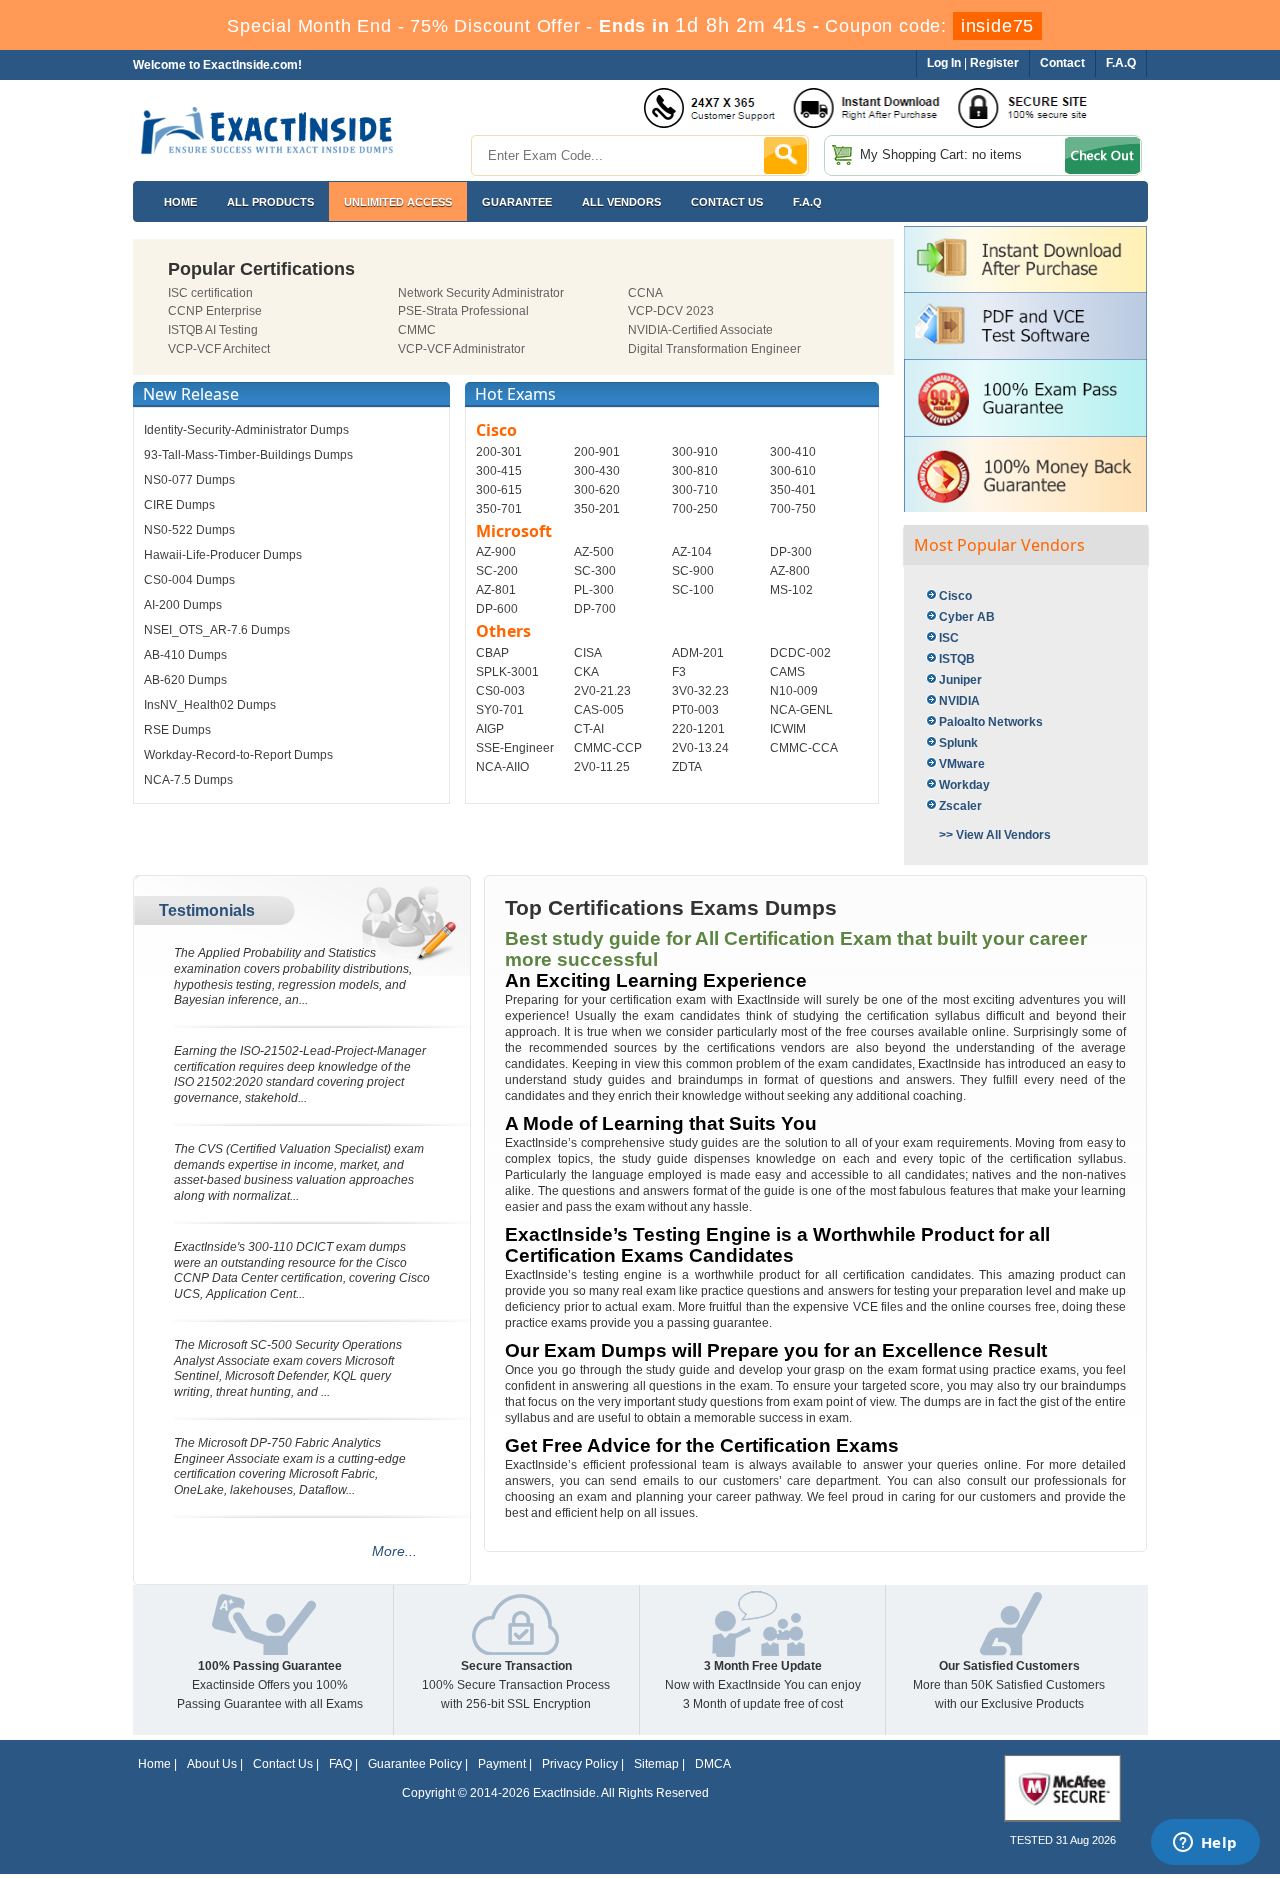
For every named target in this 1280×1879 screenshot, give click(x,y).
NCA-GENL (801, 710)
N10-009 (794, 691)
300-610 (793, 471)
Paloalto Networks (991, 722)
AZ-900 (496, 552)
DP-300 (791, 552)
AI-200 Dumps (183, 605)
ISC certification (210, 293)
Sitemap (656, 1764)
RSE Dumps (177, 730)
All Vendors (621, 202)
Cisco (955, 596)
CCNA (645, 293)
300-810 (695, 471)
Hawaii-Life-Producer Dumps (223, 555)
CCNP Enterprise (215, 311)
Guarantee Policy (415, 1764)
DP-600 (497, 609)
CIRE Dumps (179, 505)
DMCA (713, 1764)
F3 (679, 672)
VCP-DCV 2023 (671, 311)
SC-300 (595, 571)
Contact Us (283, 1764)
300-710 (695, 490)
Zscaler (960, 806)
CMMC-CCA (804, 748)
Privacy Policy (580, 1764)
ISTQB (957, 659)
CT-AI (589, 729)
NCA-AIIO (502, 767)
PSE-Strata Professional (463, 311)
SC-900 (693, 571)
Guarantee (517, 202)
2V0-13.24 (700, 748)
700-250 (695, 509)
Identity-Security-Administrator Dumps (246, 430)
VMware (962, 764)
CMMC (417, 330)
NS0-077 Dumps (189, 480)
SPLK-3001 (507, 672)
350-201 (597, 509)
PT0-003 (695, 710)
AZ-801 (496, 590)
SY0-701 (500, 710)
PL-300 (594, 590)
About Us (212, 1764)
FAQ (340, 1764)
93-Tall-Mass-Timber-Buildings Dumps (248, 455)
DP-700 (595, 609)
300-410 (793, 452)
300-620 (597, 490)
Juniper (960, 680)
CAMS (787, 672)
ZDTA (687, 767)
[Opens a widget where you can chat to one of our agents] (1205, 1844)
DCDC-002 (800, 653)
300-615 (499, 490)
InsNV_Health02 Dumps (210, 705)
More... (394, 1551)
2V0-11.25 (602, 767)
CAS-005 (599, 710)
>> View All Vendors (995, 835)
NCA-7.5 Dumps (188, 780)
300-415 (499, 471)
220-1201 (698, 729)
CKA (586, 672)
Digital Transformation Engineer (714, 349)
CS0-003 (500, 691)
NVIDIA (959, 701)
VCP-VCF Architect (219, 349)
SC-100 (693, 590)
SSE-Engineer (515, 748)
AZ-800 (790, 571)
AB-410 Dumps (185, 655)
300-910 (695, 452)
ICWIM (788, 729)
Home (180, 202)
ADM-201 (698, 653)
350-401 (793, 490)
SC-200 (497, 571)
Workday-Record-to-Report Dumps (238, 755)
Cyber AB (967, 617)
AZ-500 (594, 552)
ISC (949, 638)
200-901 (597, 452)
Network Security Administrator (481, 293)
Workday (964, 785)
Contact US (727, 202)
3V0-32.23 (700, 691)
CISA (588, 653)
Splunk (958, 743)
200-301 (499, 452)
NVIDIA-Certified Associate (700, 330)
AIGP (490, 729)
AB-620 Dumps (185, 680)
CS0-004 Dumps (189, 580)
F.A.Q (807, 202)
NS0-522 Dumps (189, 530)
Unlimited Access (398, 202)
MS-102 (791, 590)
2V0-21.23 (602, 691)
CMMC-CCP (608, 748)
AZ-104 (692, 552)
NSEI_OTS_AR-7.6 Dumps (217, 630)
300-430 (597, 471)
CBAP (492, 653)
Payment (502, 1764)
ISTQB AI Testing (213, 330)
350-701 (499, 509)
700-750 (793, 509)
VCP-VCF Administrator (461, 349)
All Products (270, 202)
